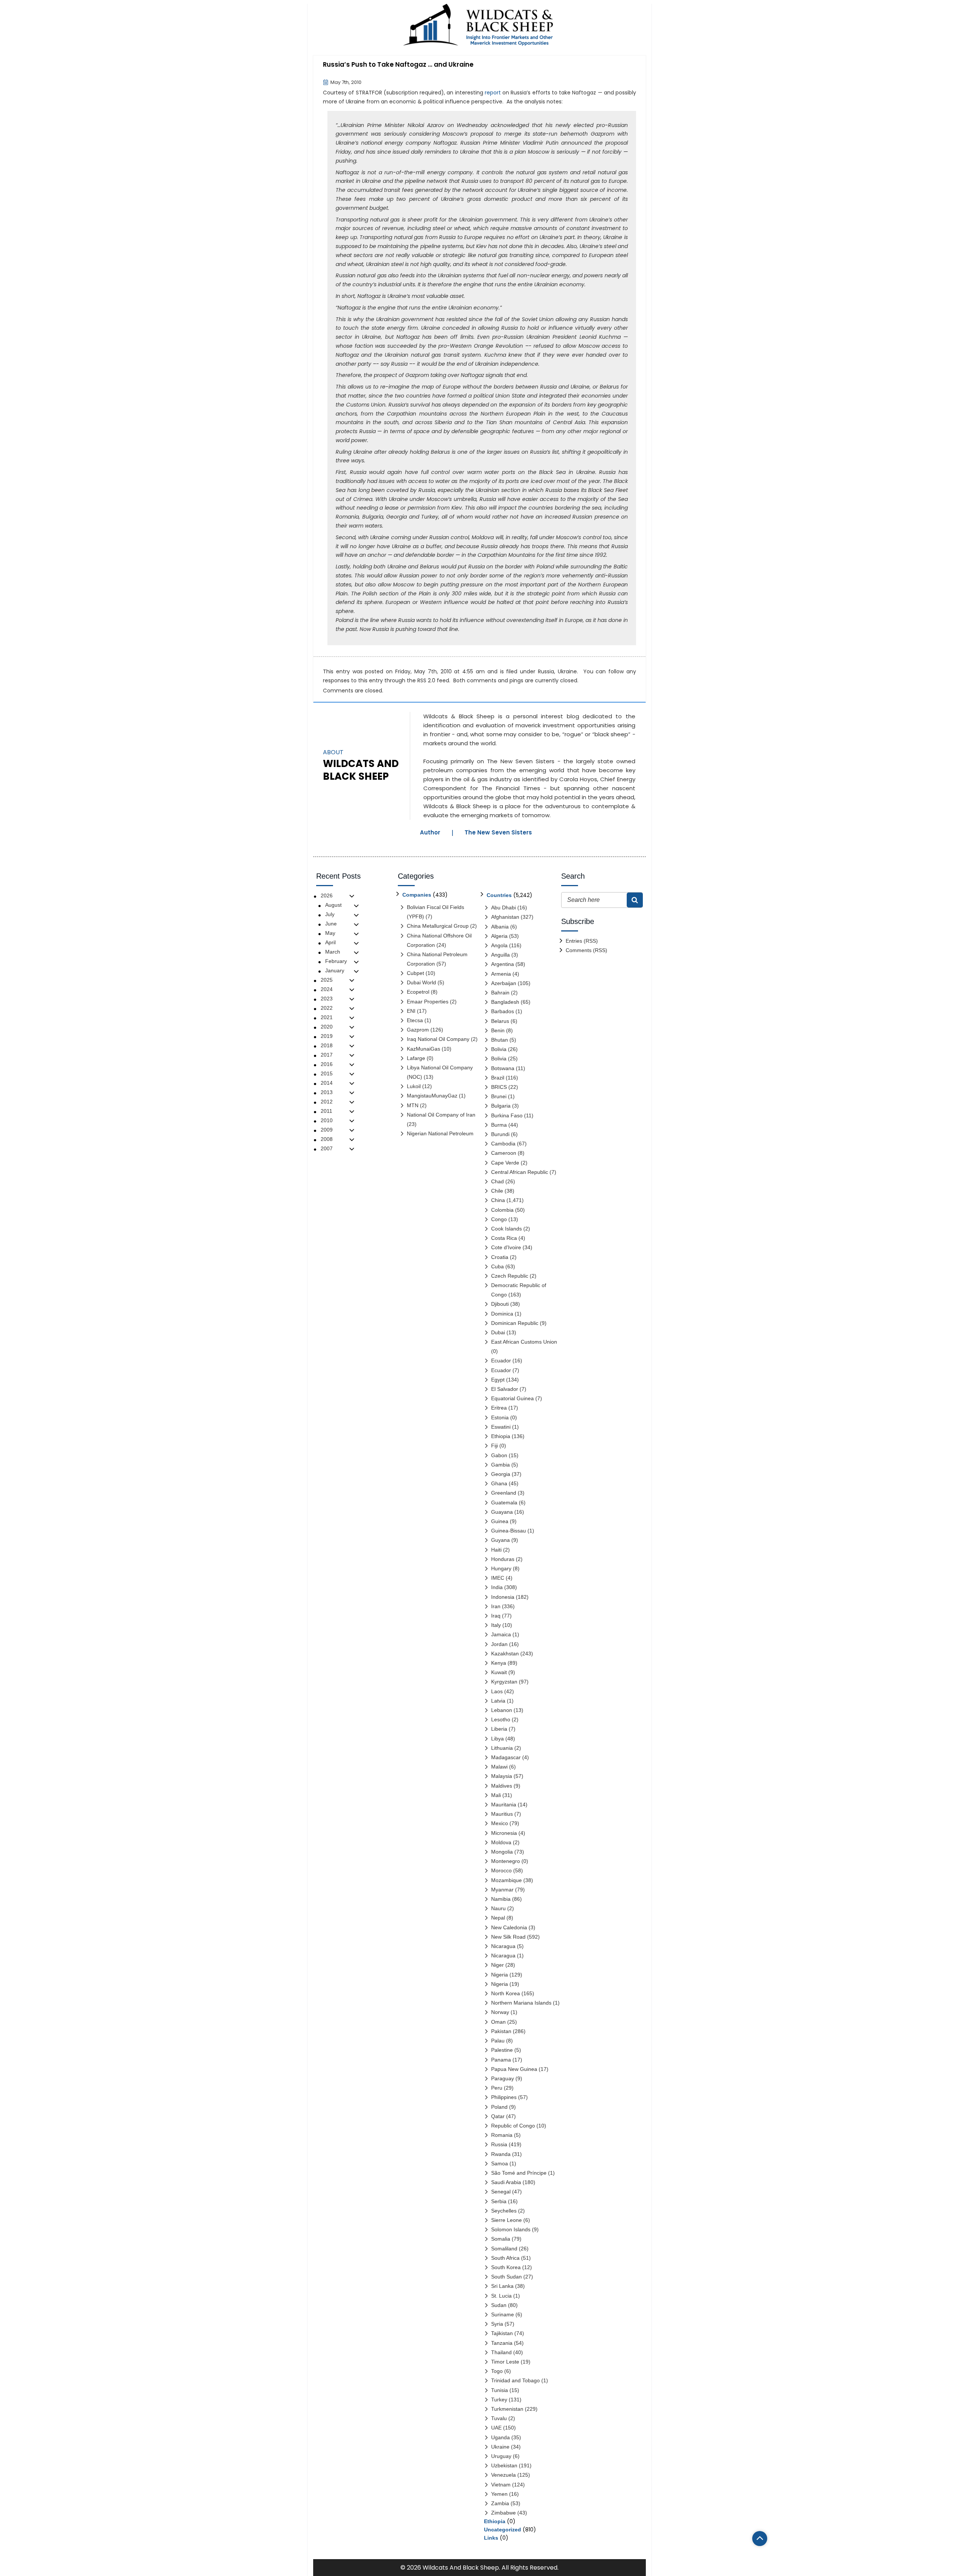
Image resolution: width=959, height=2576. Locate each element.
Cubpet (415, 973)
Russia (546, 671)
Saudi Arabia (506, 2182)
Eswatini (501, 1427)
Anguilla (500, 955)
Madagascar (506, 1757)
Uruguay (501, 2456)
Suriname (503, 2314)
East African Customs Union (524, 1342)
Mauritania (504, 1805)
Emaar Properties (428, 1002)
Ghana (499, 1483)
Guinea (500, 1521)
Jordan (499, 1644)
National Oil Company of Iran (441, 1115)
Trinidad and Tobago (515, 2380)
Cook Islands (506, 1229)
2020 (327, 1027)
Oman (498, 2022)
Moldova (501, 1842)
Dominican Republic (515, 1323)
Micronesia (504, 1833)
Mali (496, 1795)
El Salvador (505, 1389)
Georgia (501, 1474)
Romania (502, 2135)
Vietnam (501, 2485)
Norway (500, 2012)
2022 (327, 1008)
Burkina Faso (507, 1115)
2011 (326, 1111)
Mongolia (502, 1852)
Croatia (500, 1257)
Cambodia (503, 1144)
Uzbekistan (504, 2465)
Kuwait (499, 1672)
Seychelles (504, 2211)
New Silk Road (508, 1937)
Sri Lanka (502, 2286)
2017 (327, 1055)
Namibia (501, 1899)
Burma (499, 1125)
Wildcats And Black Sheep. (461, 2568)
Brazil (498, 1078)
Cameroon (504, 1153)
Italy (496, 1625)
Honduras (503, 1559)
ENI (411, 1011)
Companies (417, 895)
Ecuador (501, 1361)
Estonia (500, 1417)
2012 (327, 1102)
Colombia (502, 1210)
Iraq (496, 1616)
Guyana (500, 1540)
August (333, 905)
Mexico (500, 1823)
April (330, 942)
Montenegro (506, 1861)
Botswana (503, 1068)
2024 (327, 989)
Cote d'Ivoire (506, 1247)
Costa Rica (504, 1238)
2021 (327, 1017)
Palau (498, 2041)
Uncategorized (503, 2530)
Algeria (499, 936)
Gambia (500, 1465)
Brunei (499, 1096)
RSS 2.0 (426, 680)
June (331, 924)
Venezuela (503, 2475)
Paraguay (503, 2078)
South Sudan (506, 2277)
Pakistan (501, 2031)
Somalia (501, 2239)
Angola (499, 945)
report (493, 93)
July (330, 914)
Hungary (501, 1568)
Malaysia (502, 1776)
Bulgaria (501, 1106)
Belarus (500, 1021)
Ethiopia (501, 1436)
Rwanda (501, 2154)
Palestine (502, 2050)
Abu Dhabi (503, 908)
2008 (327, 1139)
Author (430, 832)
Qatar (498, 2116)
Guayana (502, 1512)
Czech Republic (510, 1276)
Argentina (503, 964)
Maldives (502, 1786)
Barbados (503, 1011)
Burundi (500, 1134)
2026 (327, 896)
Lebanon (502, 1710)
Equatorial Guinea (512, 1398)
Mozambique (506, 1880)
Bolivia (499, 1049)
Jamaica (501, 1634)
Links (491, 2538)
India (497, 1587)
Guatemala (504, 1503)
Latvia (498, 1701)
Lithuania (502, 1748)
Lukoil (414, 1086)
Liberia (499, 1729)
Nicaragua (503, 1946)
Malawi (499, 1767)
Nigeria (500, 1975)
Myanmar (502, 1890)
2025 (327, 980)
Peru (497, 2088)
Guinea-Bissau (509, 1531)
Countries (499, 895)
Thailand (501, 2352)
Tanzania (502, 2343)
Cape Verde (505, 1163)
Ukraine (567, 671)
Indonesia (503, 1597)
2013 (327, 1092)
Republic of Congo (513, 2126)
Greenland (504, 1493)
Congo (499, 1219)
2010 (327, 1120)
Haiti (496, 1550)
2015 (327, 1073)
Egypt (498, 1380)
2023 (327, 999)
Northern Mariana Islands (521, 2003)
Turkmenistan (507, 2409)
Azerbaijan (504, 983)
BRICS (499, 1087)
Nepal (498, 1918)
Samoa (500, 2163)
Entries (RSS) (582, 941)
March (333, 952)
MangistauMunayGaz (432, 1096)
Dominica (502, 1314)
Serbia (499, 2201)
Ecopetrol (418, 992)
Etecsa (415, 1020)
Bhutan (500, 1040)
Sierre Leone (506, 2220)
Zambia (500, 2503)
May (330, 933)
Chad (497, 1181)
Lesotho (501, 1719)
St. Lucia (501, 2296)
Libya (497, 1739)
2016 (327, 1064)
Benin (498, 1030)
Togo (497, 2371)
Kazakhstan (505, 1654)
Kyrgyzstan (504, 1682)
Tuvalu (499, 2418)
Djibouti (500, 1304)
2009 (327, 1130)
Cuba (497, 1266)
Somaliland (504, 2249)
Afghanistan (505, 917)
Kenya (499, 1663)
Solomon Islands (511, 2229)
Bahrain (500, 993)
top (760, 2539)
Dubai (498, 1332)
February (336, 961)
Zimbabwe (503, 2513)
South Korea (506, 2267)
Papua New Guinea (514, 2069)
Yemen (499, 2494)
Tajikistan (502, 2333)
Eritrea (499, 1408)
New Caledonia (509, 1927)
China (498, 1200)
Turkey (499, 2400)
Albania (500, 927)
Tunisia (500, 2390)
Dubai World (421, 982)
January (335, 970)
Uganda (500, 2437)
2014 (327, 1083)
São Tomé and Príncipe (519, 2173)
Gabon (499, 1455)
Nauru (498, 1908)
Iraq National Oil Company (438, 1039)
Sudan (499, 2305)
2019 (327, 1036)
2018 (327, 1045)
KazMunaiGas (423, 1049)
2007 (327, 1148)
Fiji (494, 1446)
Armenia (501, 974)
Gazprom (418, 1030)
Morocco (501, 1870)
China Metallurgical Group (438, 926)
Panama (501, 2060)
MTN (413, 1105)
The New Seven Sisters (498, 832)
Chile (497, 1191)
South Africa (505, 2258)
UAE (496, 2428)
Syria (497, 2324)
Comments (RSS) (586, 950)
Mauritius (502, 1814)
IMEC (498, 1578)
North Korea (506, 1993)
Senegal (501, 2192)
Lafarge (416, 1058)
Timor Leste (505, 2362)
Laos (497, 1691)
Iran (496, 1606)
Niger (497, 1965)
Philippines (504, 2097)
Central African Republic (520, 1172)
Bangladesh (505, 1002)
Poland (499, 2107)
